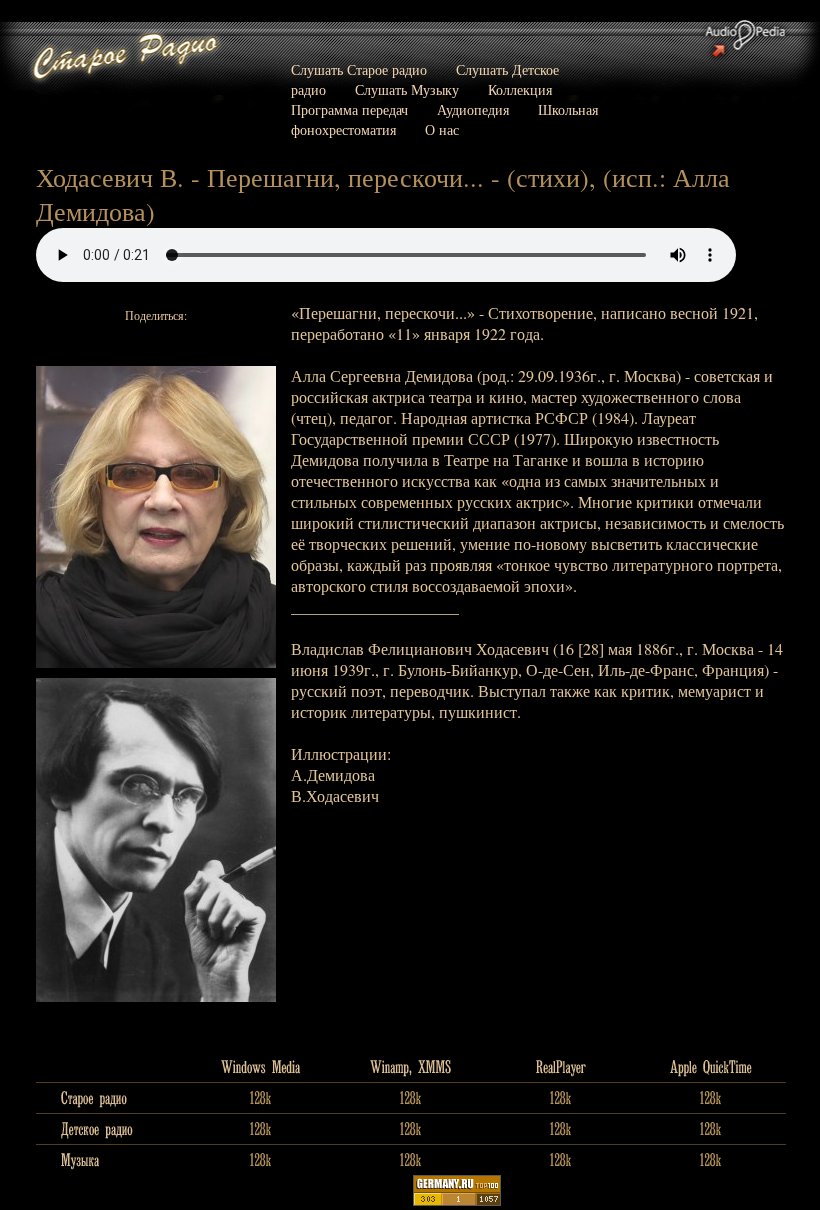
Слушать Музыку (407, 89)
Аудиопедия (473, 109)
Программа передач (349, 109)
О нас (442, 129)
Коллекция (520, 89)
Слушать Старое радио (359, 69)
